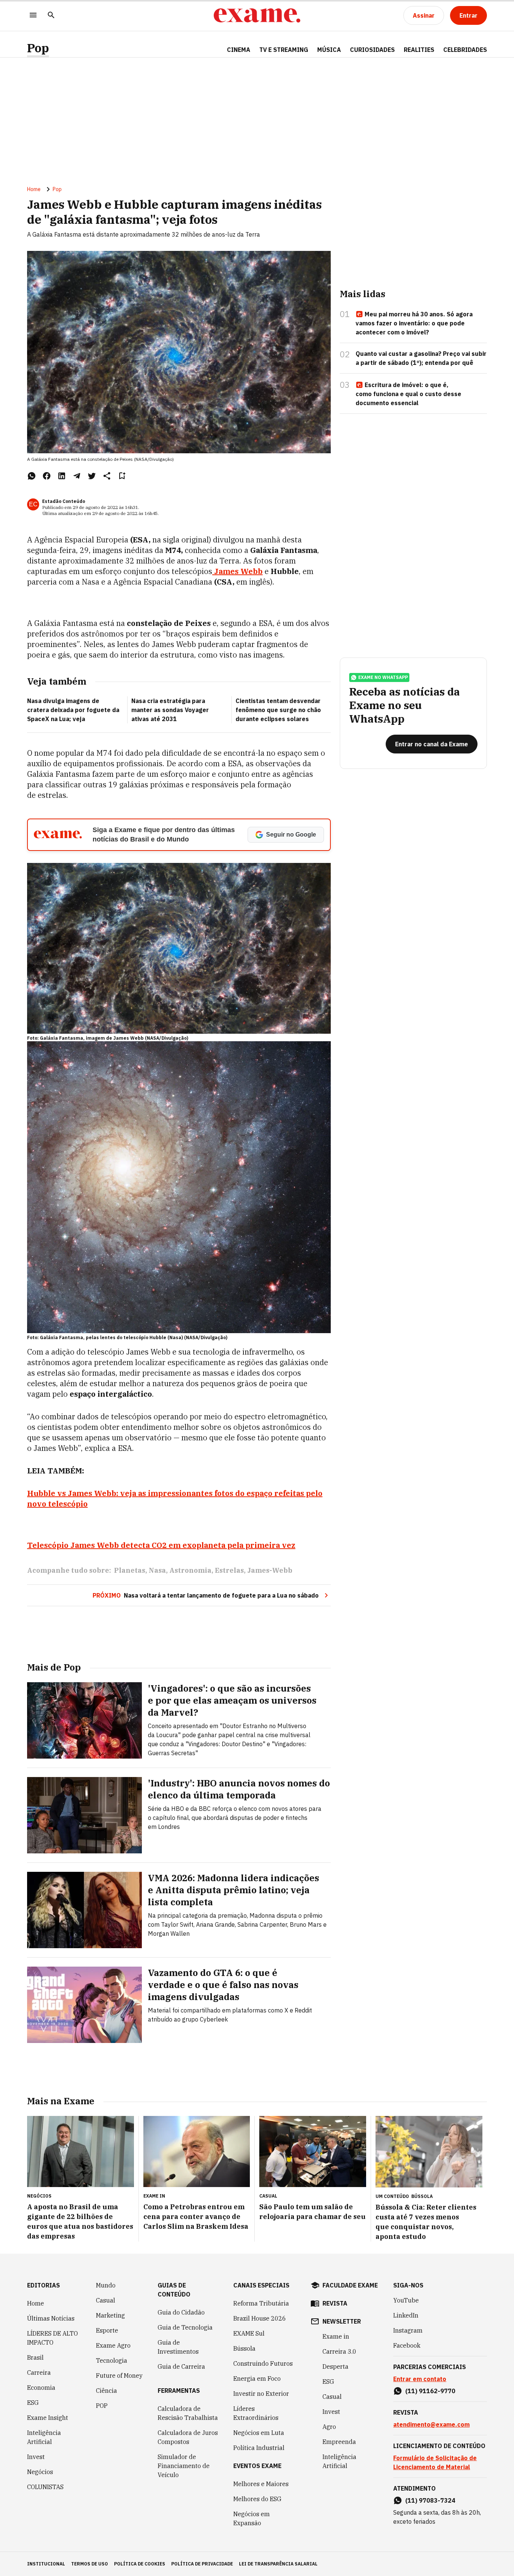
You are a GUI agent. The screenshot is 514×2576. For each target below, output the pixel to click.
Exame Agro (113, 2345)
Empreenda (339, 2442)
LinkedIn (406, 2315)
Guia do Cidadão (181, 2312)
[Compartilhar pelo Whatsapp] (32, 476)
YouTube (406, 2300)
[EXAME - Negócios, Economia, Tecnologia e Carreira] (257, 15)
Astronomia (190, 1570)
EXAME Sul (249, 2333)
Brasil (35, 2357)
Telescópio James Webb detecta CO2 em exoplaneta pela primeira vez (161, 1545)
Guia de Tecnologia (185, 2327)
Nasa (157, 1570)
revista (335, 2303)
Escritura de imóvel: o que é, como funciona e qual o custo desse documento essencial (408, 394)
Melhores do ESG (257, 2499)
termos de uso (90, 2564)
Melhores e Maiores (261, 2484)
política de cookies (140, 2564)
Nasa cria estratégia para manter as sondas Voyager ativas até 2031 (170, 710)
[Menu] (33, 16)
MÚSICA (329, 50)
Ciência (106, 2391)
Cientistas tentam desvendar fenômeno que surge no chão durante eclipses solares (278, 710)
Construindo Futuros (263, 2363)
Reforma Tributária (261, 2303)
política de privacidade (202, 2564)
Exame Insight (48, 2418)
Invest (36, 2457)
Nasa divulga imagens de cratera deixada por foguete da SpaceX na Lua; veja (73, 710)
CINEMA (239, 50)
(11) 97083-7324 (430, 2500)
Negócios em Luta (259, 2433)
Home (34, 189)
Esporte (107, 2330)
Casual (106, 2300)
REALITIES (419, 50)
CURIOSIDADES (372, 50)
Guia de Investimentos (178, 2347)
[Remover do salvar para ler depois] (122, 476)
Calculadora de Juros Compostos (188, 2437)
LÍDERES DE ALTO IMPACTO (52, 2338)
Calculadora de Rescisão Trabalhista (188, 2413)
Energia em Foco (257, 2379)
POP (102, 2406)
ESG (33, 2403)
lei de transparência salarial (278, 2564)
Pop (38, 48)
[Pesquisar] (51, 16)
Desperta (335, 2366)
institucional (46, 2564)
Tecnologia (112, 2360)
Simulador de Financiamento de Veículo (184, 2466)
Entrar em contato (420, 2379)
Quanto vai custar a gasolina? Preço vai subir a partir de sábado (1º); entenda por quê (421, 358)
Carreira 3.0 (339, 2351)
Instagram (408, 2330)
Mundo (106, 2285)
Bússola (422, 2196)
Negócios (40, 2472)
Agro (329, 2427)
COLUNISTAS (45, 2487)
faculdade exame (350, 2285)
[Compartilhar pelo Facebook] (47, 476)
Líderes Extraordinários (256, 2413)
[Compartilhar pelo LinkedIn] (62, 476)
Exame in (336, 2336)
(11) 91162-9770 (430, 2391)
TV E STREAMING (284, 50)
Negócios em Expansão (252, 2518)
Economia (41, 2388)
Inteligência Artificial (44, 2437)
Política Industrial (259, 2448)
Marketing (110, 2315)
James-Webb (270, 1570)
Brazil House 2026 (260, 2318)
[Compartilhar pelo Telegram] (77, 476)
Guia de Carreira (181, 2366)
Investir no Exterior (261, 2394)
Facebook (407, 2345)
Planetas (130, 1570)
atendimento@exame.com (431, 2424)
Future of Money (119, 2376)
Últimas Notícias (51, 2318)
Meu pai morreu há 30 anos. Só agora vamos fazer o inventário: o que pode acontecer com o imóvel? (414, 323)
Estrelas (229, 1570)
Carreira (39, 2372)
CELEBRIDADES (465, 50)
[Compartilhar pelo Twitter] (92, 476)
